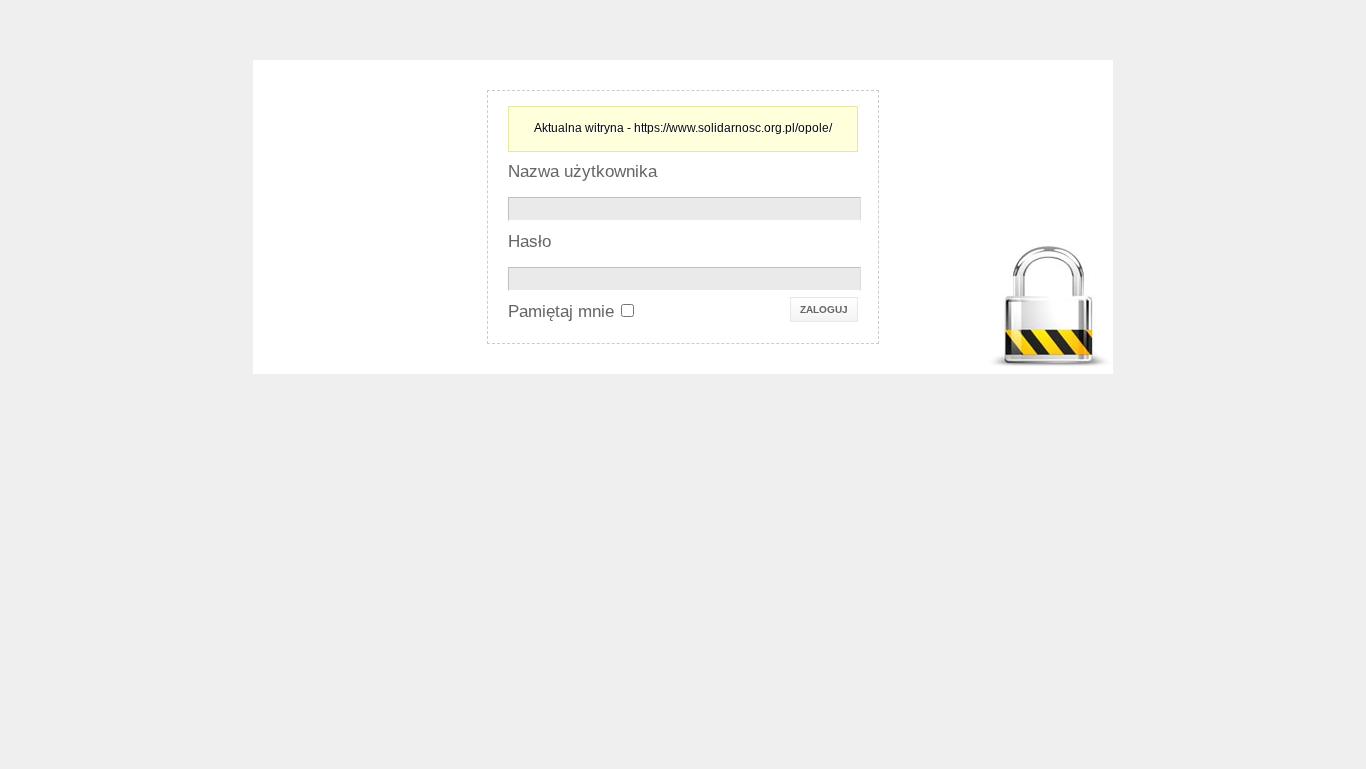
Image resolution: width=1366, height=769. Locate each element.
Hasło (529, 241)
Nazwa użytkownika (582, 171)
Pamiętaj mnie (561, 311)
